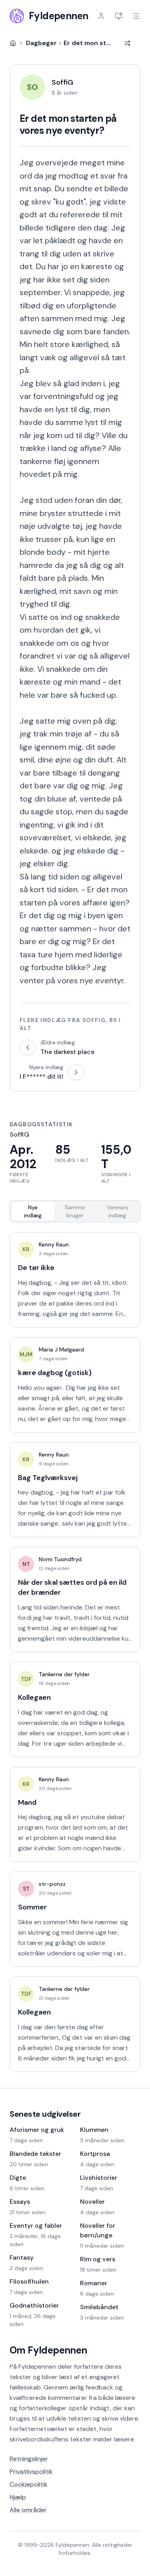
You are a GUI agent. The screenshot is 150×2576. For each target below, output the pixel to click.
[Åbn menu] (136, 16)
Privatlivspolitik (31, 2472)
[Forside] (13, 43)
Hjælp (18, 2497)
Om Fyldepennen (48, 2350)
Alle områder (28, 2510)
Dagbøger (41, 43)
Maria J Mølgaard (61, 1350)
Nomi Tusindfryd (60, 1559)
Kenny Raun (54, 1244)
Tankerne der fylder (64, 1674)
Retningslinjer (29, 2459)
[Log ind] (101, 16)
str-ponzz (52, 1884)
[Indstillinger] (119, 16)
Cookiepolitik (29, 2484)
